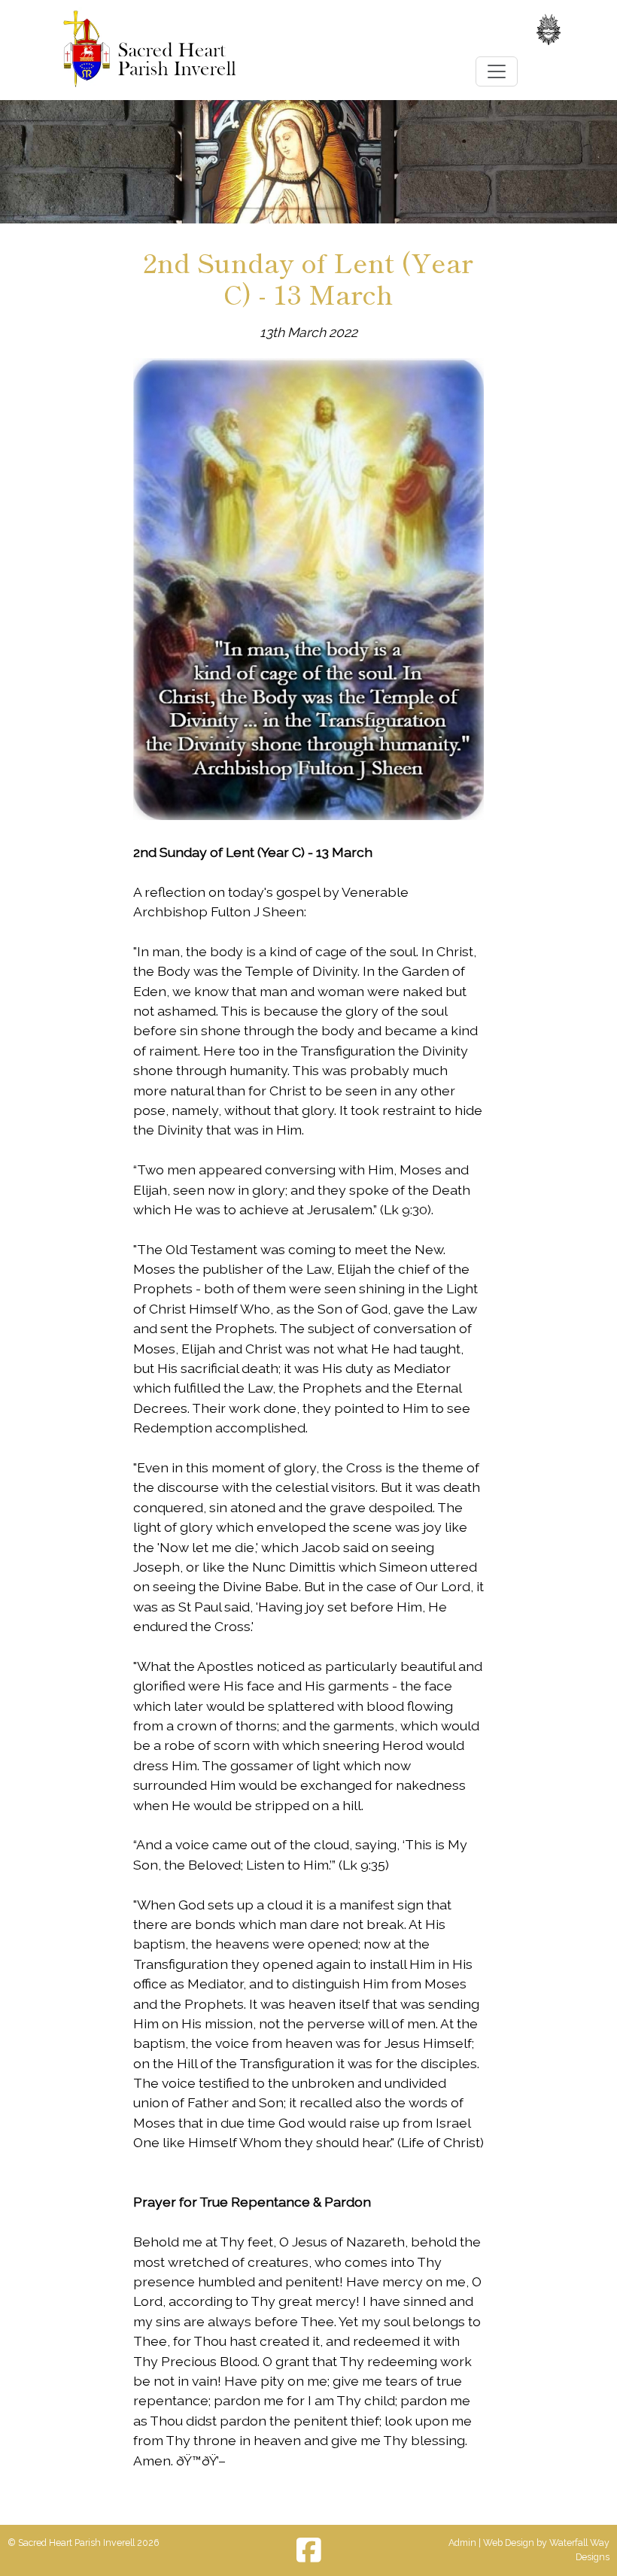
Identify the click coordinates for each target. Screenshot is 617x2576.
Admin (462, 2543)
